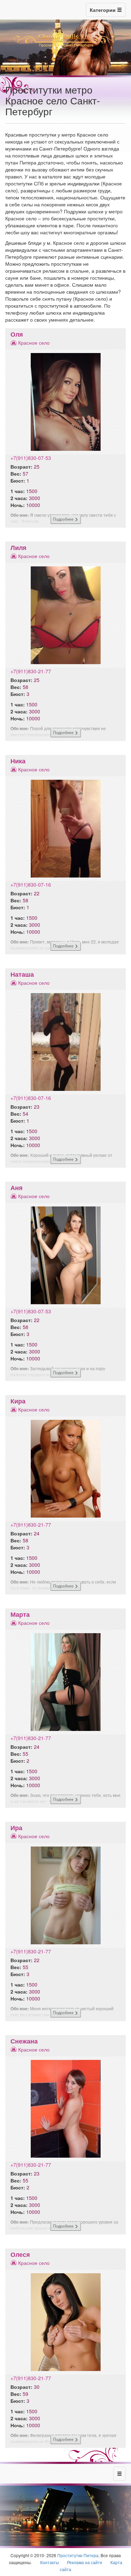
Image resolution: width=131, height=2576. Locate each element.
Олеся (20, 2254)
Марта (20, 1614)
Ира (16, 1828)
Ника (18, 761)
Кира (18, 1401)
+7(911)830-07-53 (31, 458)
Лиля (19, 548)
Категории (103, 10)
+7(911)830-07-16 (31, 885)
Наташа (22, 974)
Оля (17, 334)
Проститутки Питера (78, 2555)
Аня (17, 1188)
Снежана (24, 2041)
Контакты (50, 2562)
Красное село (34, 343)
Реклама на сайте (85, 2562)
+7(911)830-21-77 (31, 671)
